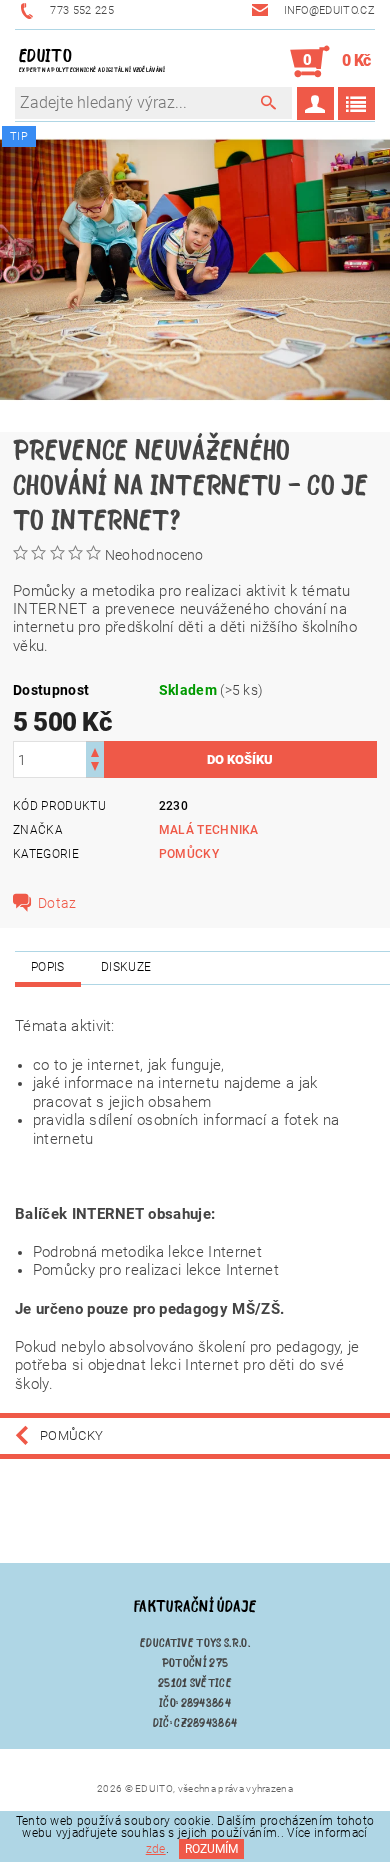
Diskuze (126, 967)
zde (156, 1849)
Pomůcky (189, 854)
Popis (48, 967)
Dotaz (57, 903)
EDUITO (92, 59)
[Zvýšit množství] (95, 750)
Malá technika (209, 830)
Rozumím (211, 1849)
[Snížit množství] (95, 768)
